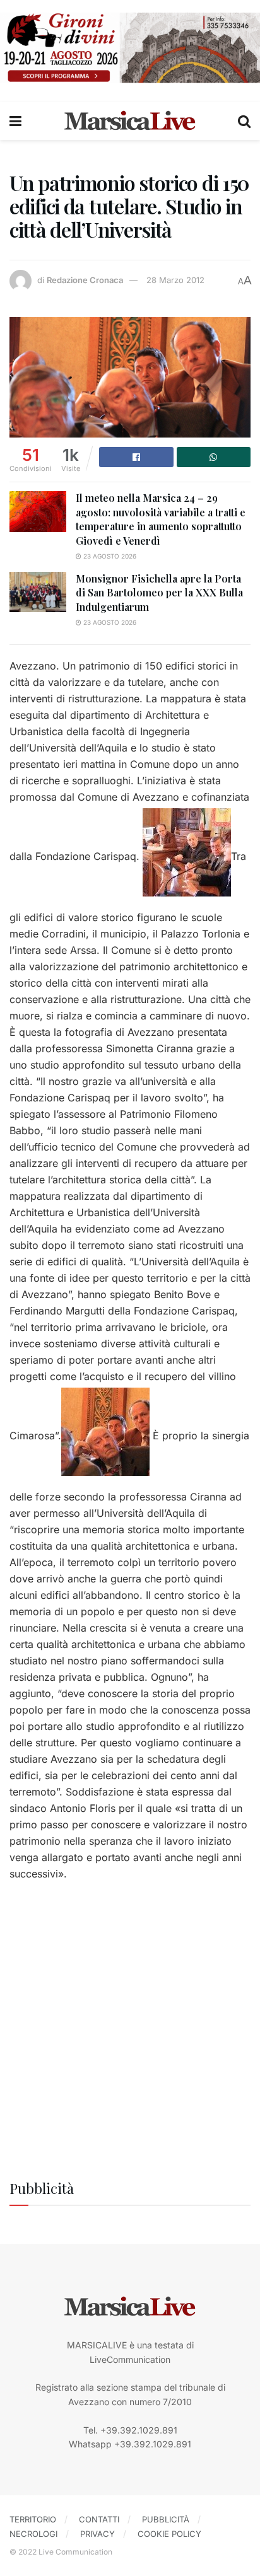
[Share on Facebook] (136, 457)
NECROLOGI (33, 2534)
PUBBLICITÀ (166, 2519)
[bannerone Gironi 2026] (130, 47)
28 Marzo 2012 (175, 280)
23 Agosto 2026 (109, 556)
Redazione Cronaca (85, 280)
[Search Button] (244, 121)
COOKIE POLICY (169, 2534)
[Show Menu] (15, 121)
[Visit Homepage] (130, 121)
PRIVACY (98, 2534)
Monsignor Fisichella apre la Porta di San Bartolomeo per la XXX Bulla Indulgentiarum (159, 593)
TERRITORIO (33, 2519)
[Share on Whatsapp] (214, 457)
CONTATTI (99, 2519)
